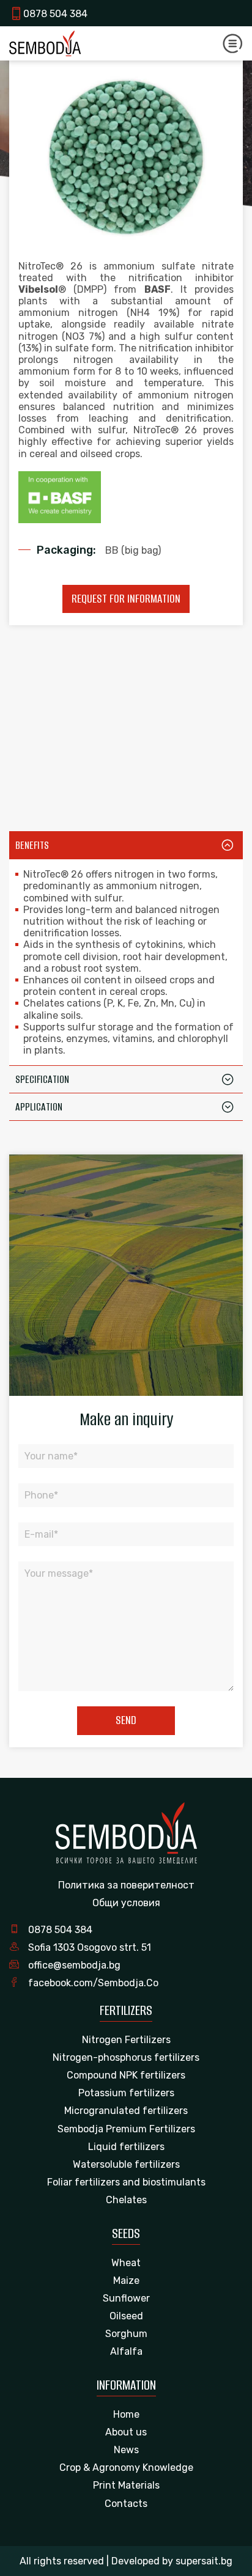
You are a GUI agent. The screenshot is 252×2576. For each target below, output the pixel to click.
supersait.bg (204, 2561)
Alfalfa (126, 2351)
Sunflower (126, 2298)
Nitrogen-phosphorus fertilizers (126, 2057)
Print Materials (126, 2485)
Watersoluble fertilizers (126, 2164)
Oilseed (126, 2316)
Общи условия (126, 1903)
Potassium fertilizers (126, 2093)
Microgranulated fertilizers (126, 2111)
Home (126, 2414)
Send (126, 1720)
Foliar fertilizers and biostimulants (126, 2182)
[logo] (45, 43)
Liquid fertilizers (126, 2147)
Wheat (126, 2263)
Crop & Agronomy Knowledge (126, 2468)
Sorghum (126, 2334)
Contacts (126, 2504)
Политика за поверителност (126, 1885)
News (126, 2450)
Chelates (126, 2200)
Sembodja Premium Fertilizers (126, 2129)
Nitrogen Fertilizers (126, 2040)
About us (126, 2432)
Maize (126, 2281)
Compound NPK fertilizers (126, 2075)
